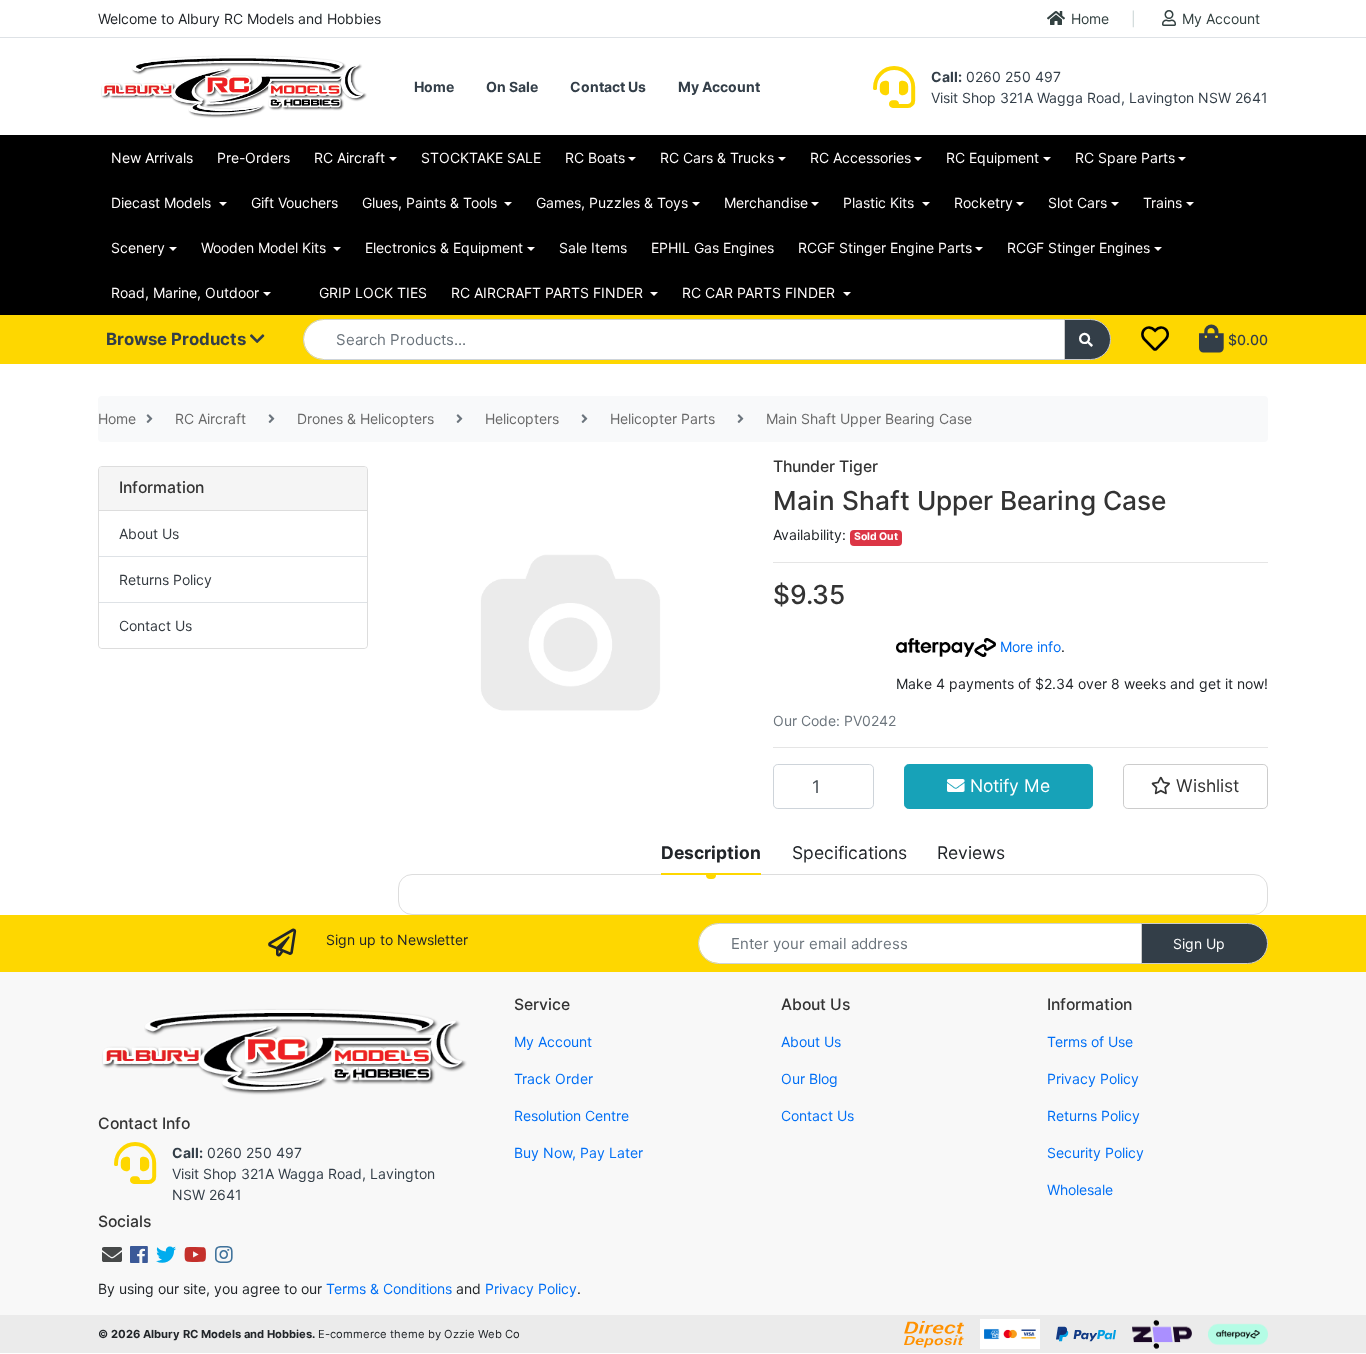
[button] (1195, 786)
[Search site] (1088, 339)
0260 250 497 (996, 76)
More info (1028, 646)
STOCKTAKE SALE (481, 157)
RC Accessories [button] (860, 157)
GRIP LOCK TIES (373, 292)
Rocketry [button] (983, 202)
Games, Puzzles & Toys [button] (612, 202)
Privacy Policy (1093, 1078)
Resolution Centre (571, 1115)
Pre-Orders (253, 157)
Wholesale (1080, 1189)
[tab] (711, 853)
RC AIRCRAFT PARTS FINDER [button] (549, 292)
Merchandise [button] (766, 202)
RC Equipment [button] (992, 157)
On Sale (512, 86)
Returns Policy (165, 579)
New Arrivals (152, 157)
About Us (149, 533)
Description (711, 852)
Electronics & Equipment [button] (444, 247)
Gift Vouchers (294, 202)
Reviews (971, 852)
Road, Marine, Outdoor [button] (185, 292)
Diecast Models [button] (163, 202)
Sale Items (593, 247)
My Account (1221, 18)
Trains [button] (1162, 202)
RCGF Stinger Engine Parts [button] (885, 247)
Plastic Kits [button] (880, 202)
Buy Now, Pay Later (578, 1152)
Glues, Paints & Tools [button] (431, 202)
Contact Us (608, 86)
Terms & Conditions (389, 1288)
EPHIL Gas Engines (712, 247)
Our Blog (809, 1078)
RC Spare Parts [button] (1125, 157)
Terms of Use (1090, 1041)
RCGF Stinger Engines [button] (1078, 247)
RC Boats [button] (595, 157)
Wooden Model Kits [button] (265, 247)
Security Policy (1095, 1152)
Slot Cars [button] (1077, 202)
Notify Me (1007, 785)
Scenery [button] (138, 247)
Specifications (849, 852)
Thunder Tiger (825, 466)
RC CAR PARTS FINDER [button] (760, 292)
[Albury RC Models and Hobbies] (233, 84)
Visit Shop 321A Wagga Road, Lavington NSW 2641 (1099, 97)
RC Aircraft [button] (349, 157)
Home (1090, 18)
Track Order (553, 1078)
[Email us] (112, 1255)
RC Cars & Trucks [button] (717, 157)
